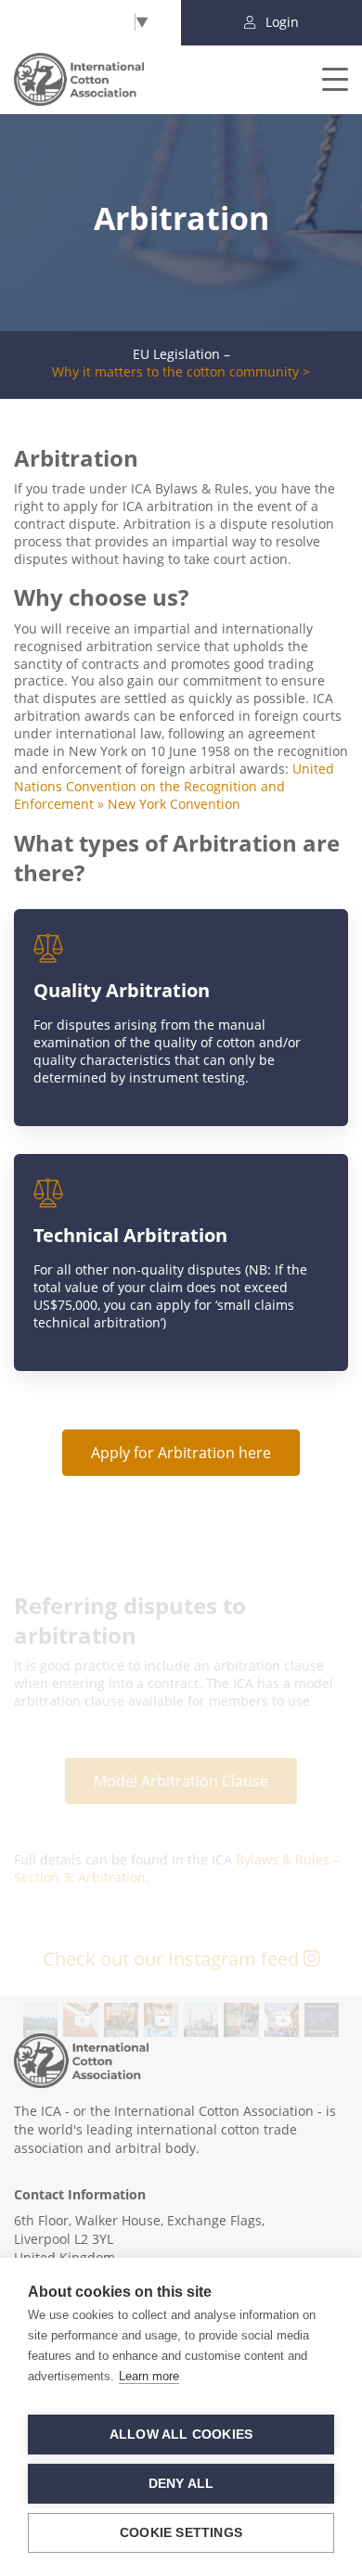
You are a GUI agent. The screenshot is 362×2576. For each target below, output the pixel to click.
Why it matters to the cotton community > (181, 372)
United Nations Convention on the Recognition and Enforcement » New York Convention (174, 786)
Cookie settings (181, 2533)
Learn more (149, 2376)
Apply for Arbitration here (181, 1453)
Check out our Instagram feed (173, 1959)
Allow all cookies (181, 2435)
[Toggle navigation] (323, 79)
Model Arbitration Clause (181, 1781)
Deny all (181, 2484)
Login (280, 22)
